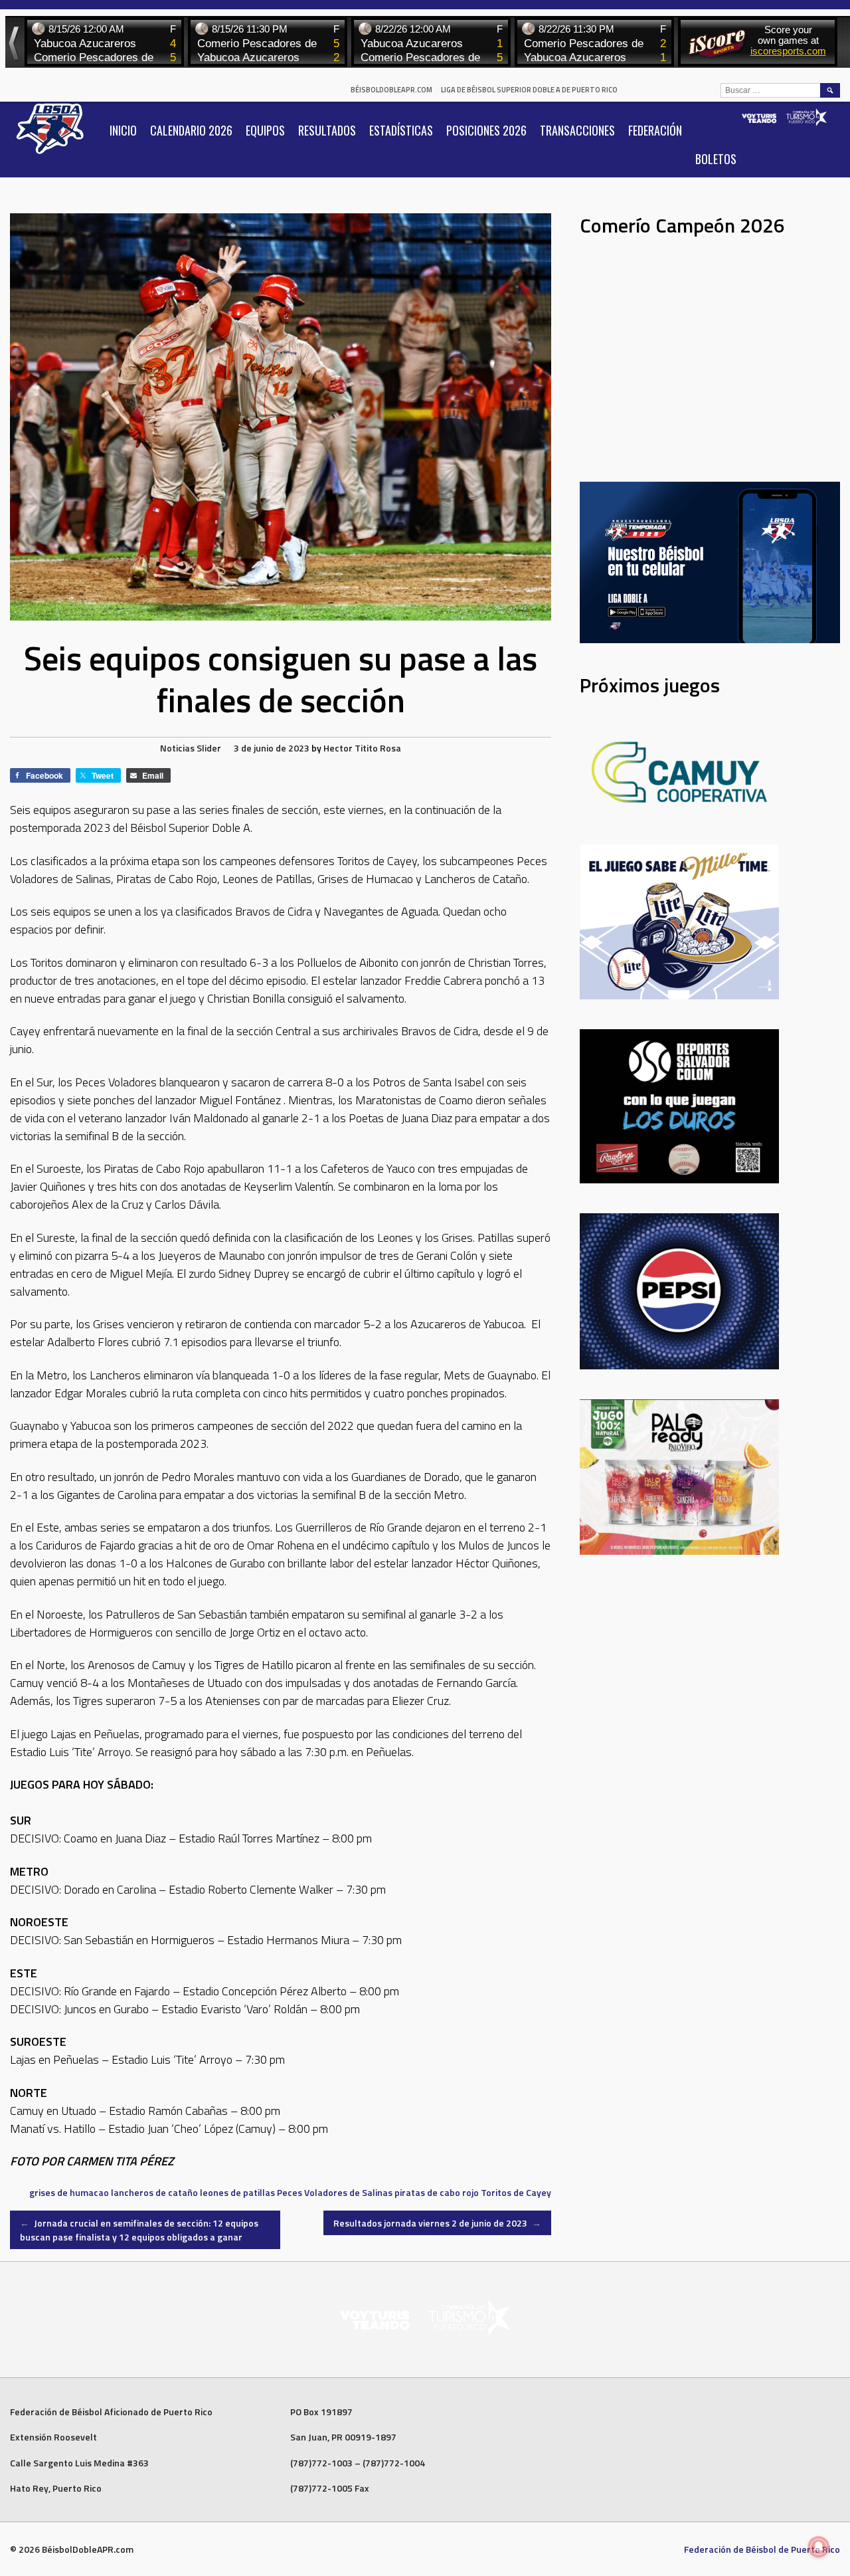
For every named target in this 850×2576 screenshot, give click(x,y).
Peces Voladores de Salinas (335, 2192)
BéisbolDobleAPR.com (391, 90)
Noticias (177, 748)
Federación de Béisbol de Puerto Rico (762, 2549)
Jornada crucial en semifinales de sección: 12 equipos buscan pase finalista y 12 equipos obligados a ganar (139, 2230)
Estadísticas (401, 130)
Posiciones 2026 (486, 130)
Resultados (327, 130)
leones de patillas (237, 2192)
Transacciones (577, 130)
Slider (209, 748)
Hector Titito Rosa (362, 748)
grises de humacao (69, 2192)
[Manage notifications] (819, 2547)
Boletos (716, 159)
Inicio (123, 130)
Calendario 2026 (191, 130)
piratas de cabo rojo (437, 2192)
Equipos (265, 130)
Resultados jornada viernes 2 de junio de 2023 (437, 2223)
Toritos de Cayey (516, 2192)
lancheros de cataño (154, 2192)
